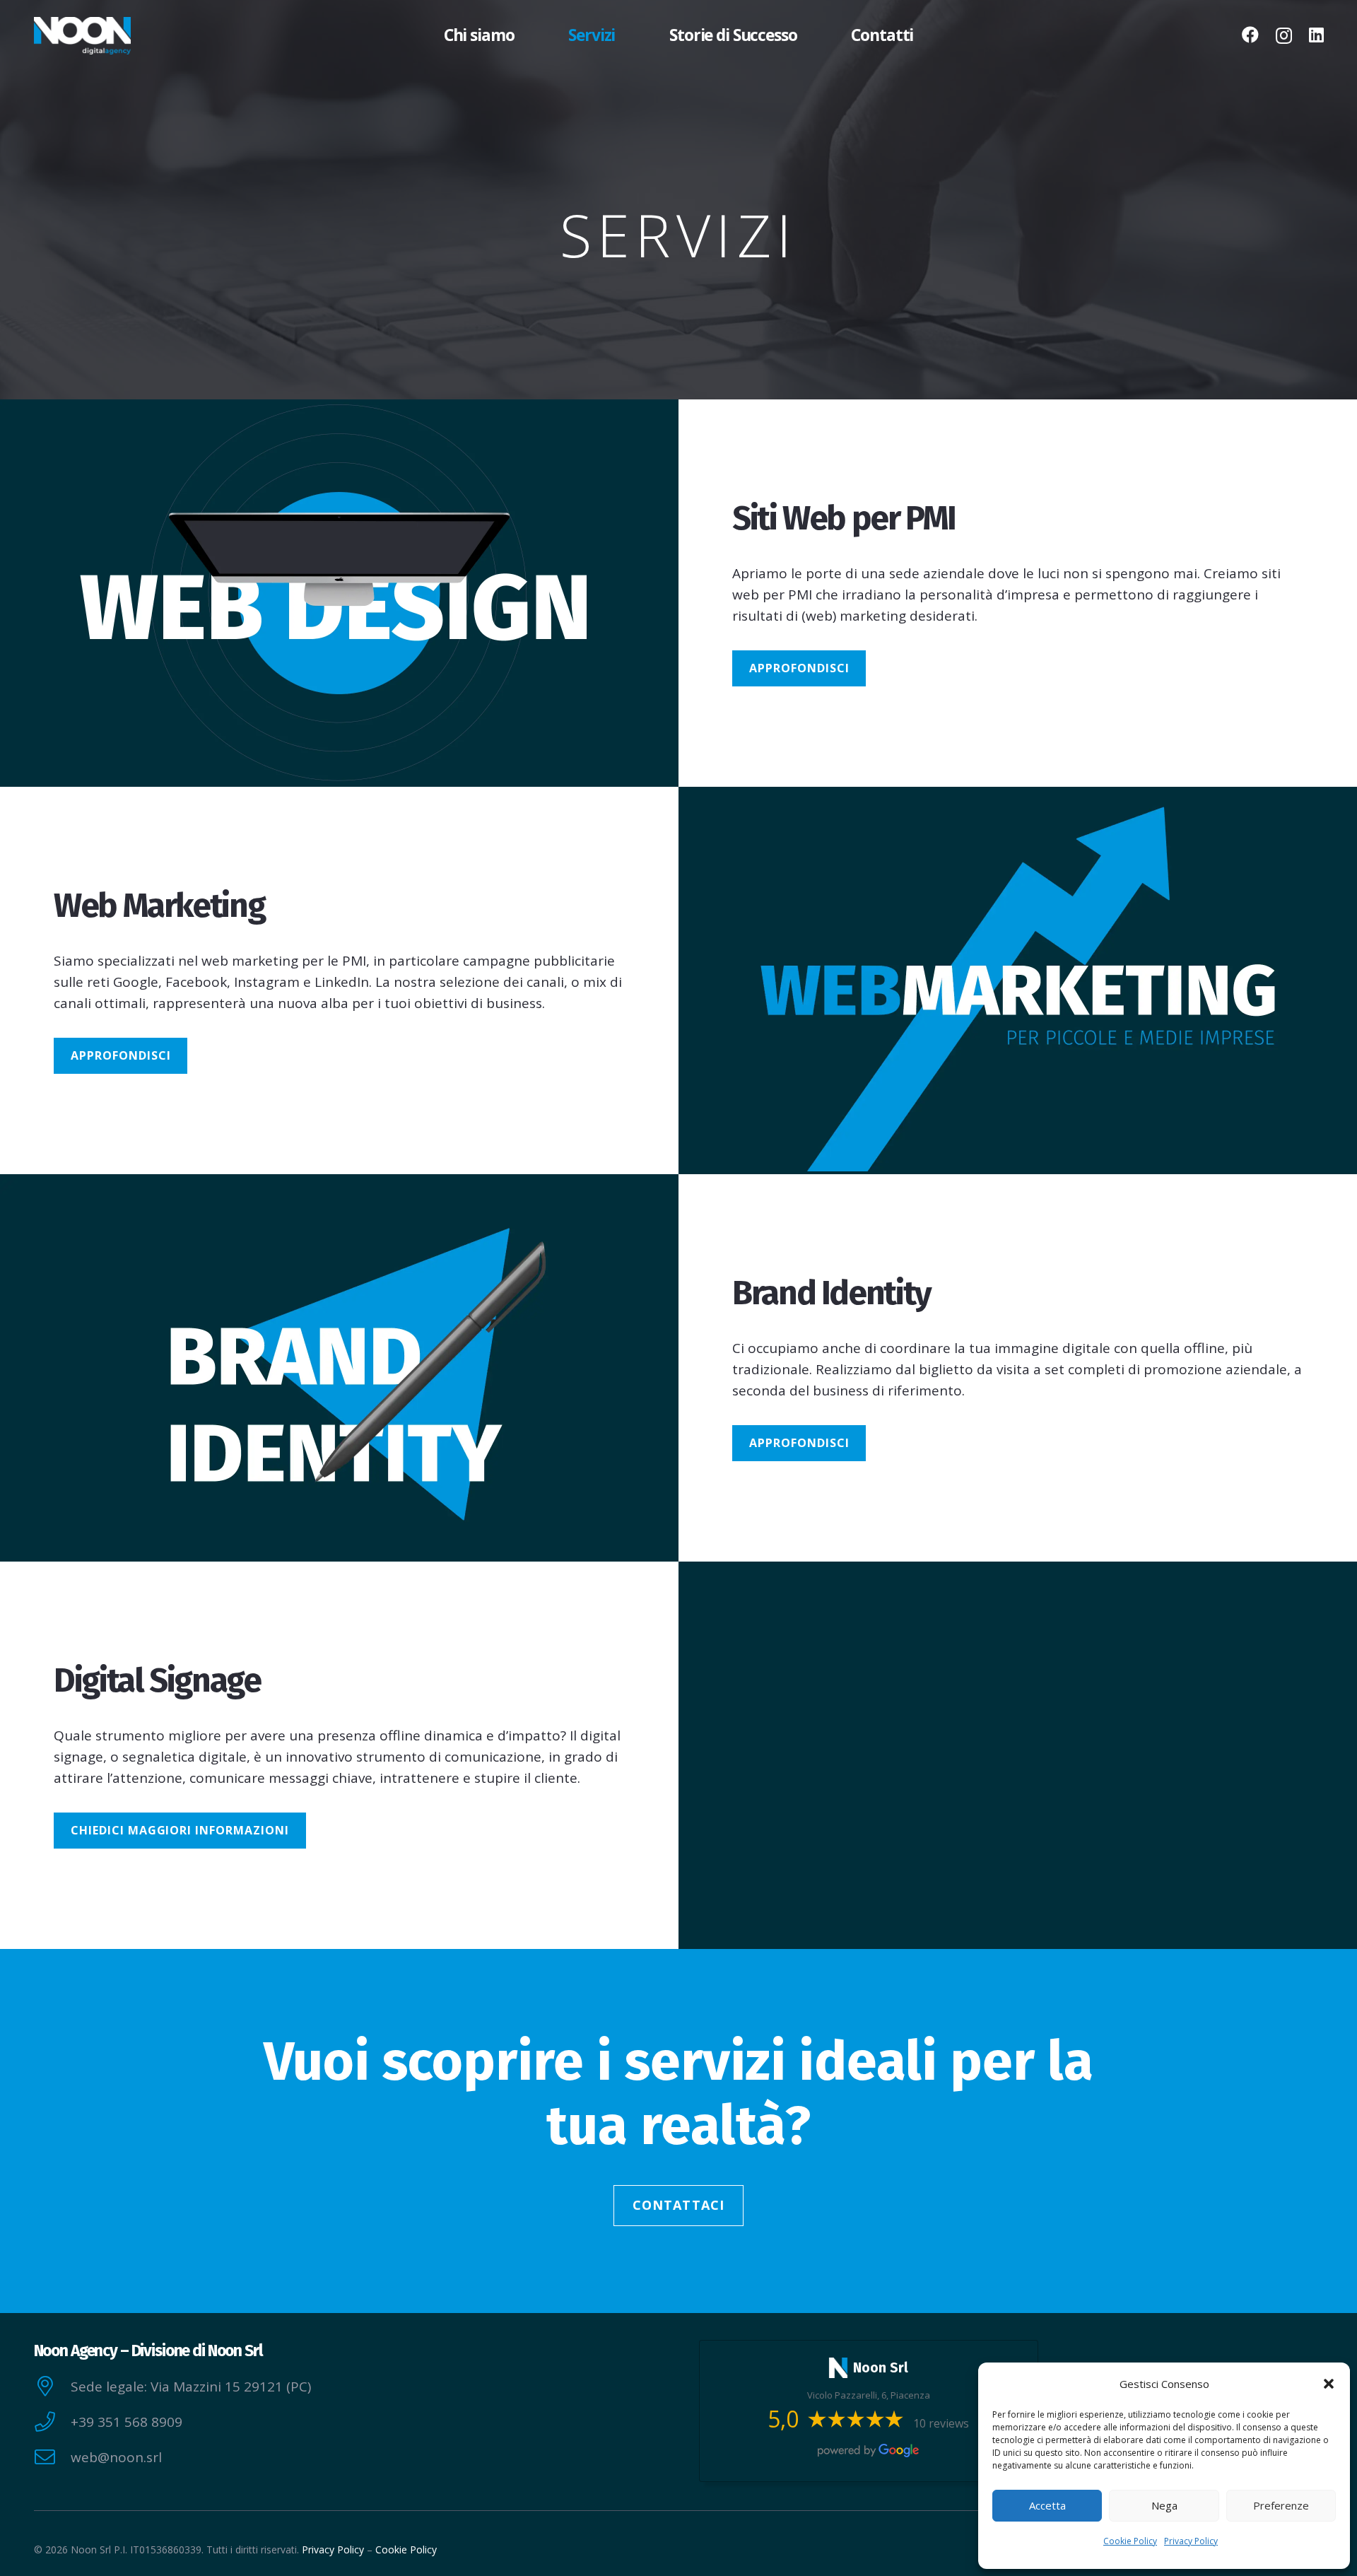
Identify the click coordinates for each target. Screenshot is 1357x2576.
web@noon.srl (116, 2457)
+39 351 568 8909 (127, 2422)
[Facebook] (1250, 35)
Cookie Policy (1130, 2541)
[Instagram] (1284, 35)
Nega (1164, 2505)
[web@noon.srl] (52, 2458)
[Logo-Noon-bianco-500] (82, 36)
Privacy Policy (1191, 2541)
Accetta (1047, 2505)
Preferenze (1281, 2505)
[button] (1329, 2384)
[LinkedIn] (1316, 35)
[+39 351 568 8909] (52, 2422)
